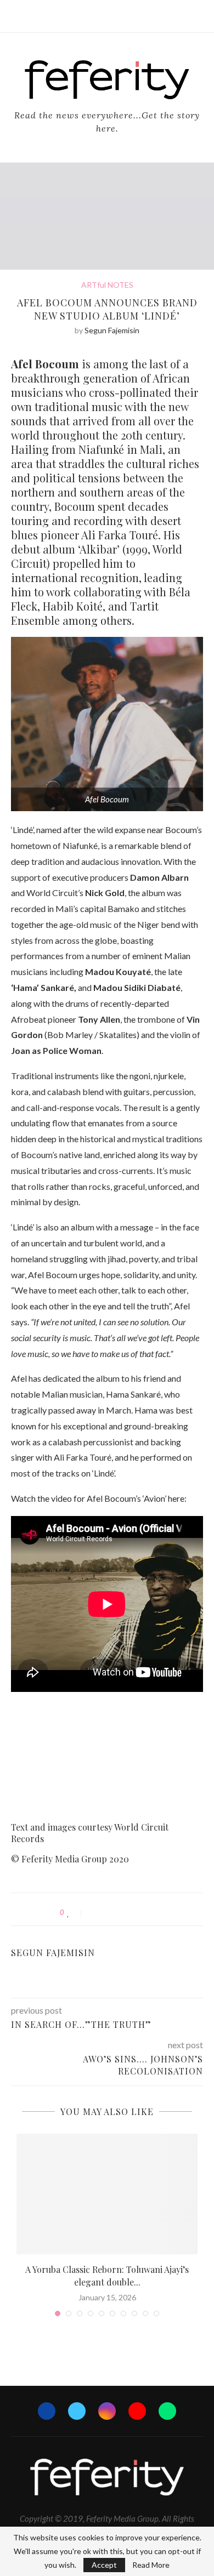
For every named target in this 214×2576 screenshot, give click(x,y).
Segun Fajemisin (112, 330)
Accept (104, 2565)
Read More (151, 2565)
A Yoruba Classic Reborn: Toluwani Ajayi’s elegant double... (107, 2275)
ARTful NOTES (107, 285)
